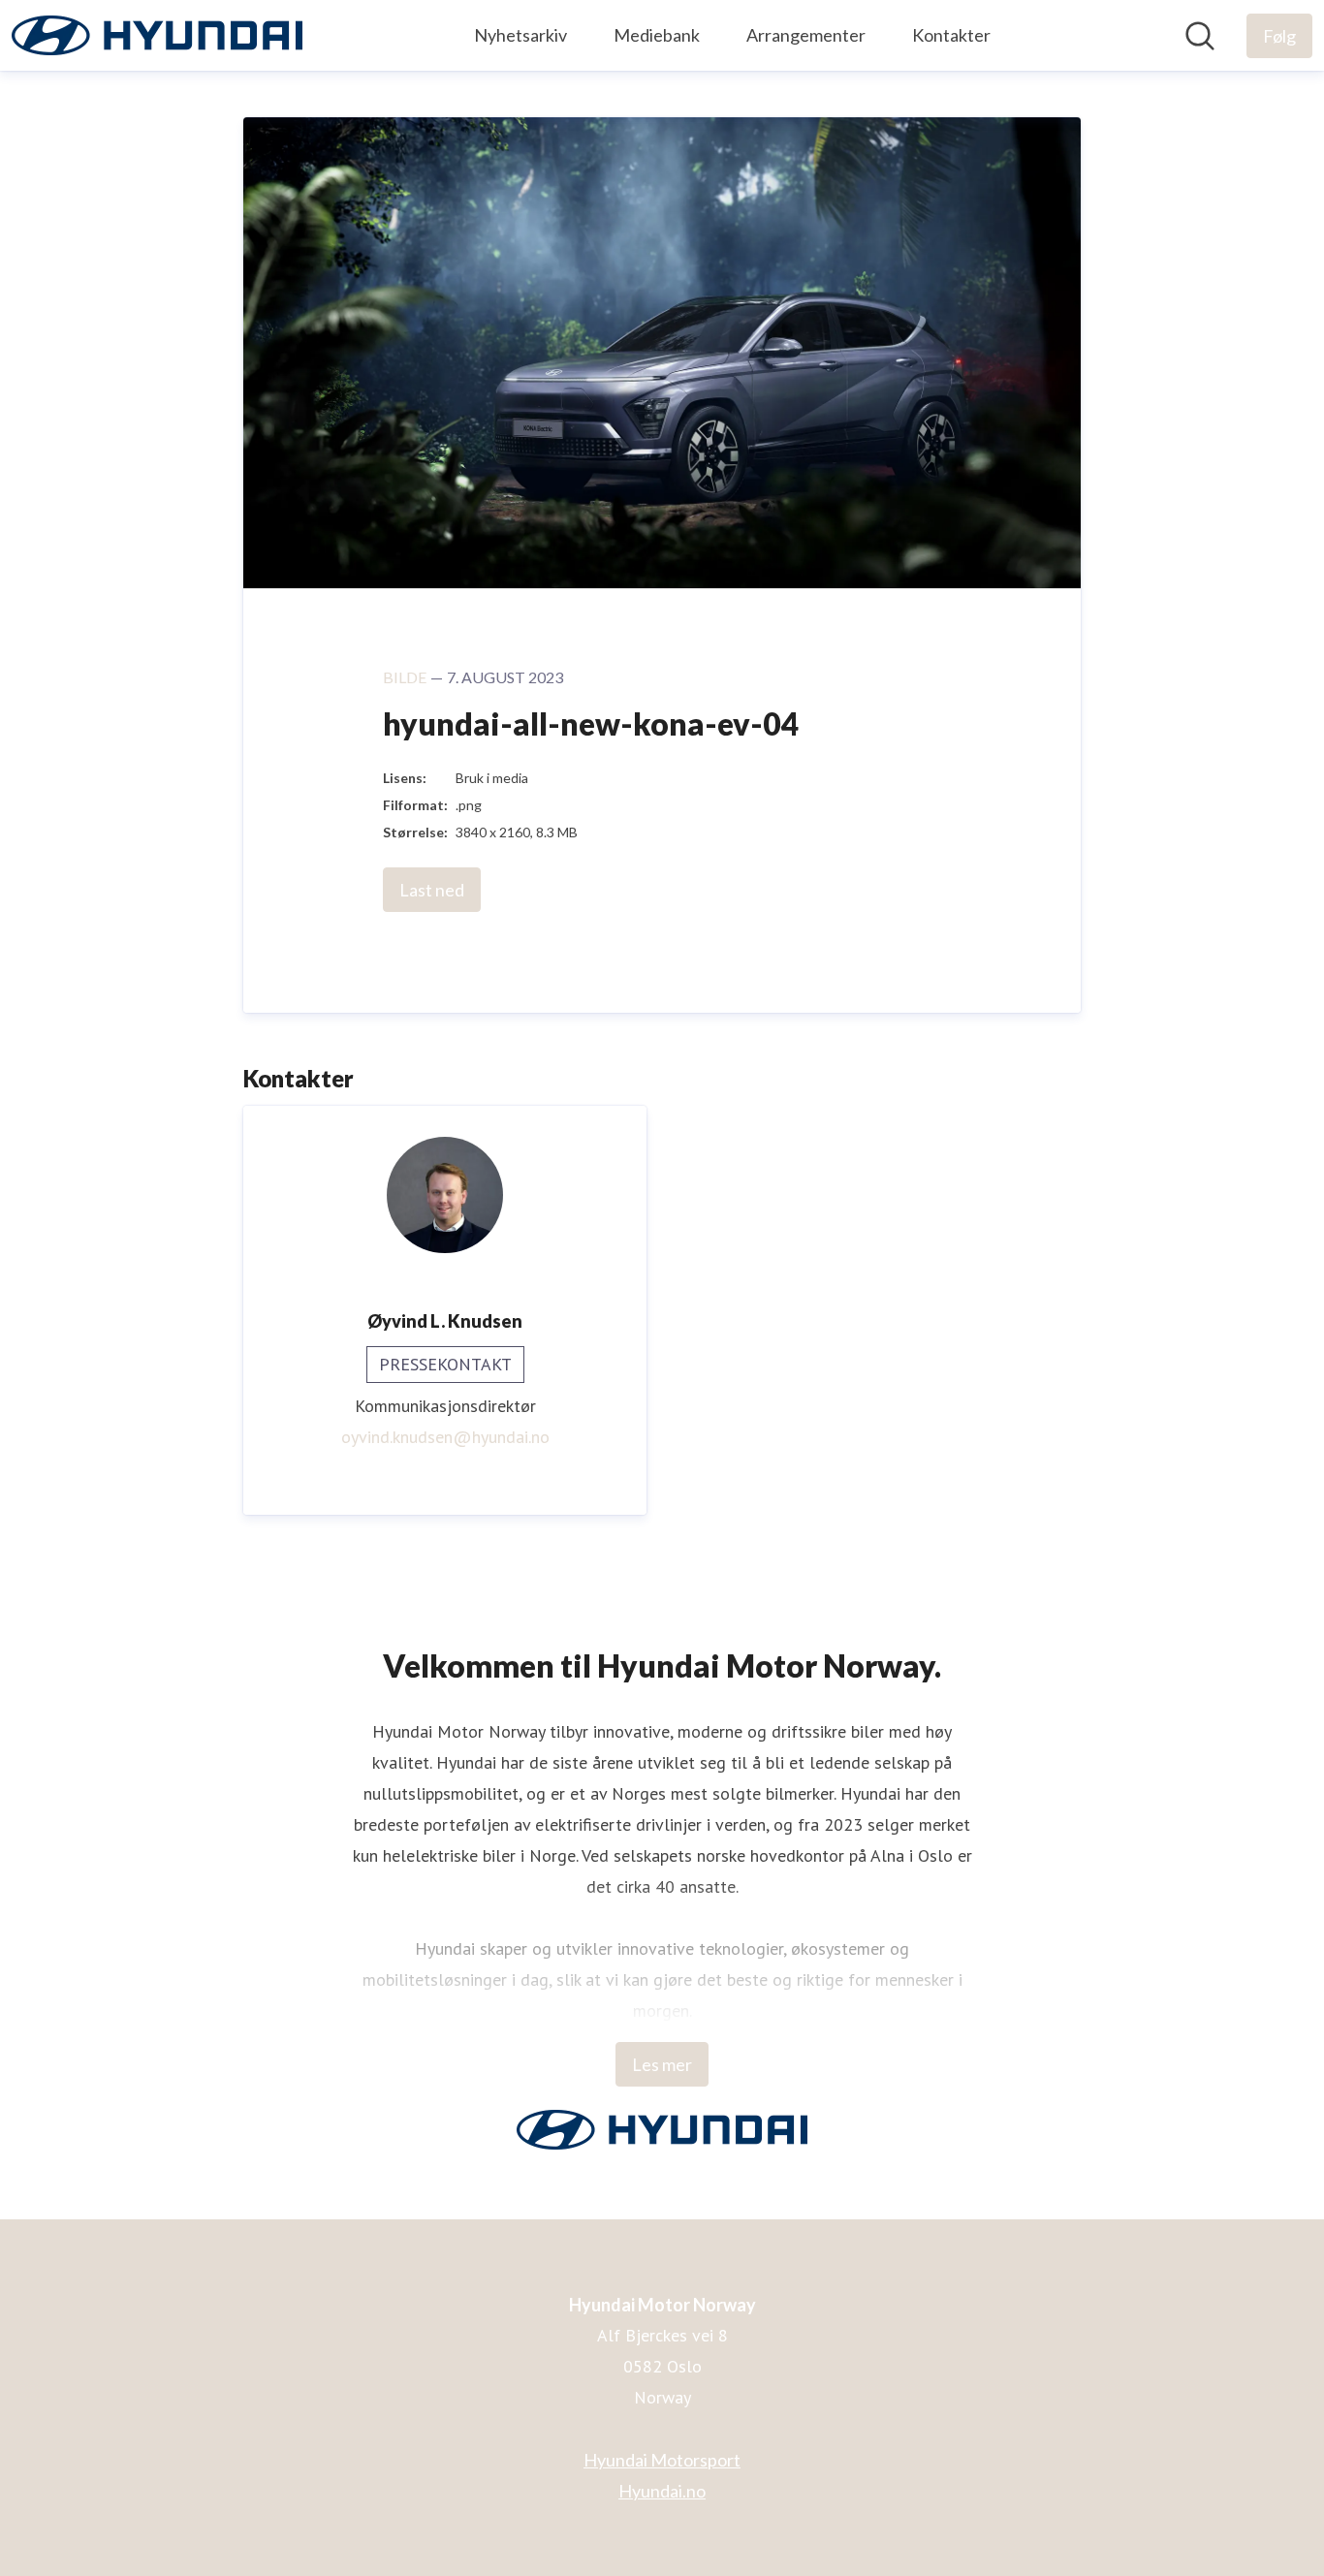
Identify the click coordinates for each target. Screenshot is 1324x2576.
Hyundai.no (662, 2491)
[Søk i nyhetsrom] (1200, 36)
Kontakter (951, 35)
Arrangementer (806, 35)
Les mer (662, 2064)
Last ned (432, 890)
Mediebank (657, 35)
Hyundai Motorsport (662, 2460)
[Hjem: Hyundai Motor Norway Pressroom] (157, 35)
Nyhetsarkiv (520, 35)
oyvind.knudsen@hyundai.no (445, 1437)
